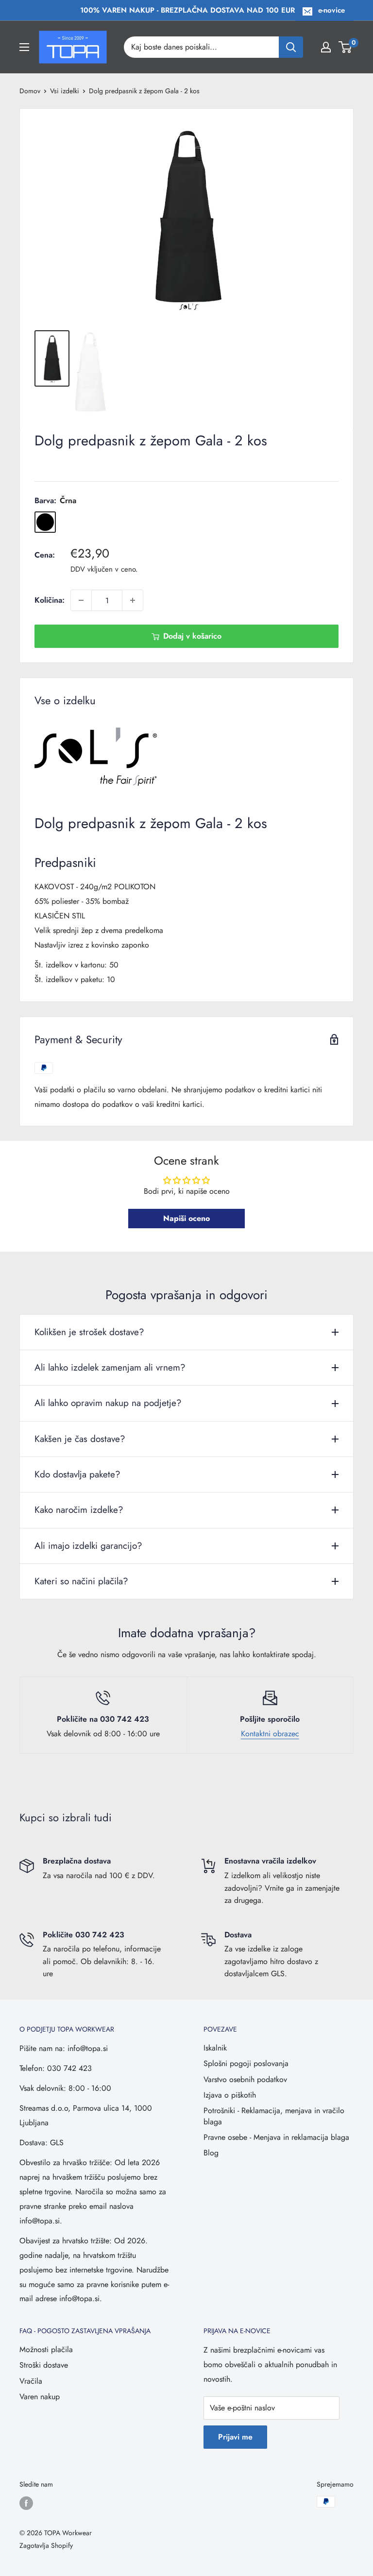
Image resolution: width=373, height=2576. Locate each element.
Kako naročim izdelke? (79, 1510)
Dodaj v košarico (192, 636)
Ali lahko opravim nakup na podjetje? (108, 1403)
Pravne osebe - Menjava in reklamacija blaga (276, 2137)
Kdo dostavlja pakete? (77, 1474)
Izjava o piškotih (230, 2095)
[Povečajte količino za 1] (133, 600)
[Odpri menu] (24, 47)
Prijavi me (235, 2437)
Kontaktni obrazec (270, 1734)
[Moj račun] (326, 47)
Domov (30, 91)
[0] (346, 47)
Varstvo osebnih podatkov (245, 2079)
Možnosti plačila (46, 2349)
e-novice (331, 10)
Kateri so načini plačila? (81, 1581)
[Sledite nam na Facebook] (26, 2503)
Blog (211, 2153)
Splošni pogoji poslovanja (246, 2063)
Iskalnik (215, 2048)
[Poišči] (291, 47)
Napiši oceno (186, 1218)
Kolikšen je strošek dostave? (89, 1332)
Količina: (50, 600)
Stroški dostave (44, 2365)
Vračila (31, 2381)
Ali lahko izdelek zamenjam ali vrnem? (110, 1367)
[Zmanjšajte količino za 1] (81, 600)
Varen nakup (40, 2397)
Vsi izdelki (65, 91)
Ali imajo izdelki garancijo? (88, 1546)
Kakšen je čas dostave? (80, 1439)
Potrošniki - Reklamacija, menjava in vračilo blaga (274, 2116)
